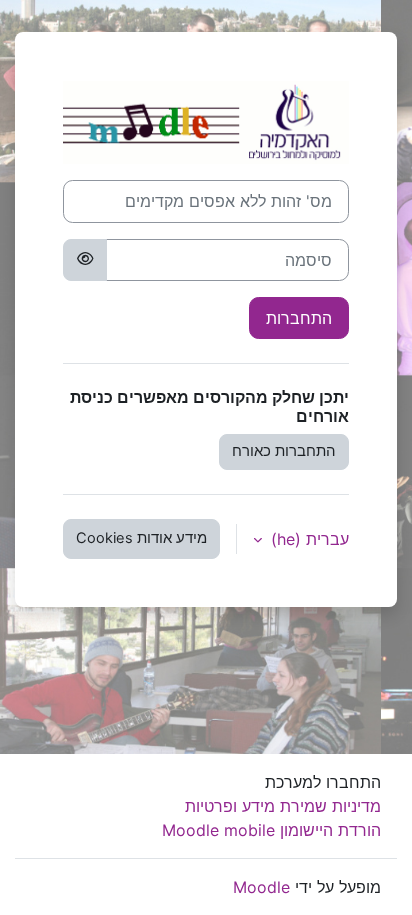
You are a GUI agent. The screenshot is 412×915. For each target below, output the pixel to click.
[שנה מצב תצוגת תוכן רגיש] (85, 260)
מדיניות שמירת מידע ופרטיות (283, 806)
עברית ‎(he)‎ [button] (307, 539)
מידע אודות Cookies (141, 538)
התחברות (299, 318)
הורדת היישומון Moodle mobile (271, 830)
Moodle (261, 887)
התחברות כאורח (284, 451)
